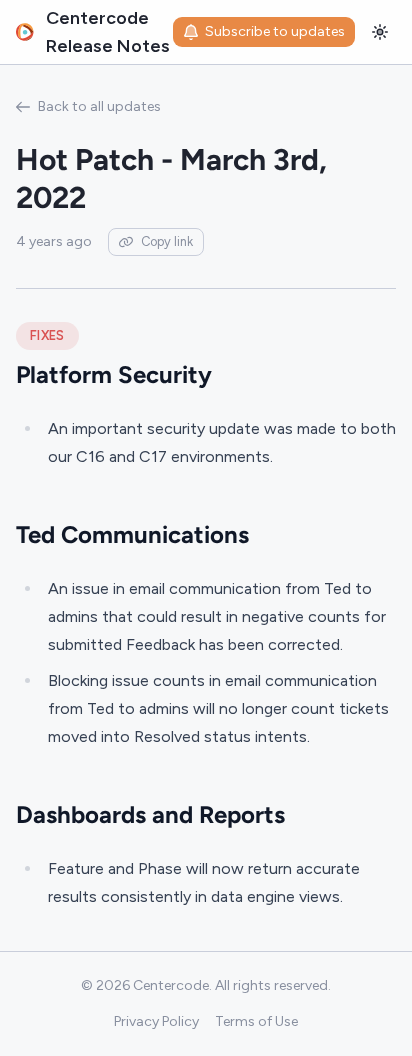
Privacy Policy (156, 1021)
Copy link (167, 241)
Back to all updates (99, 106)
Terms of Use (256, 1021)
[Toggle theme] (380, 32)
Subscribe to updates (275, 31)
